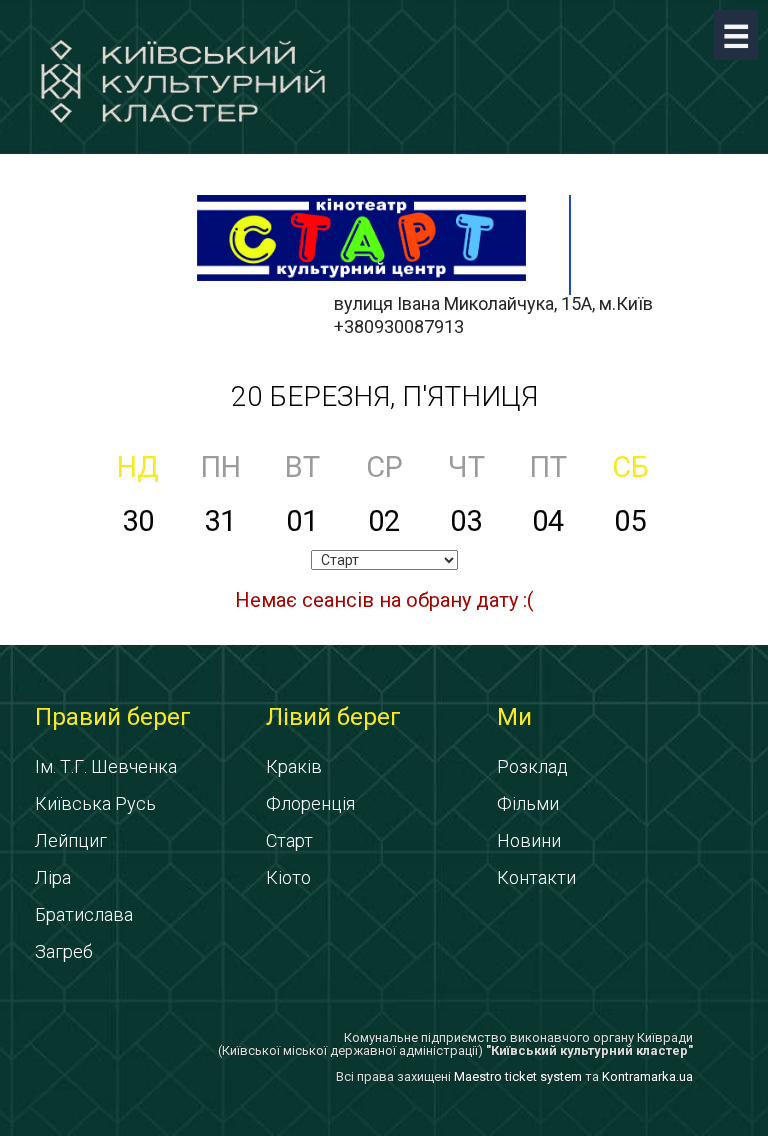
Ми (514, 717)
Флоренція (310, 803)
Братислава (84, 914)
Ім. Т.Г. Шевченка (106, 766)
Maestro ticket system (518, 1076)
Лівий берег (333, 717)
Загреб (64, 951)
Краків (294, 766)
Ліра (53, 877)
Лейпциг (71, 840)
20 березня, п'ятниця (384, 396)
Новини (529, 840)
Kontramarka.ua (647, 1076)
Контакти (536, 877)
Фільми (528, 803)
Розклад (532, 766)
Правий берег (113, 717)
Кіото (288, 877)
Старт (289, 840)
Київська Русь (95, 803)
